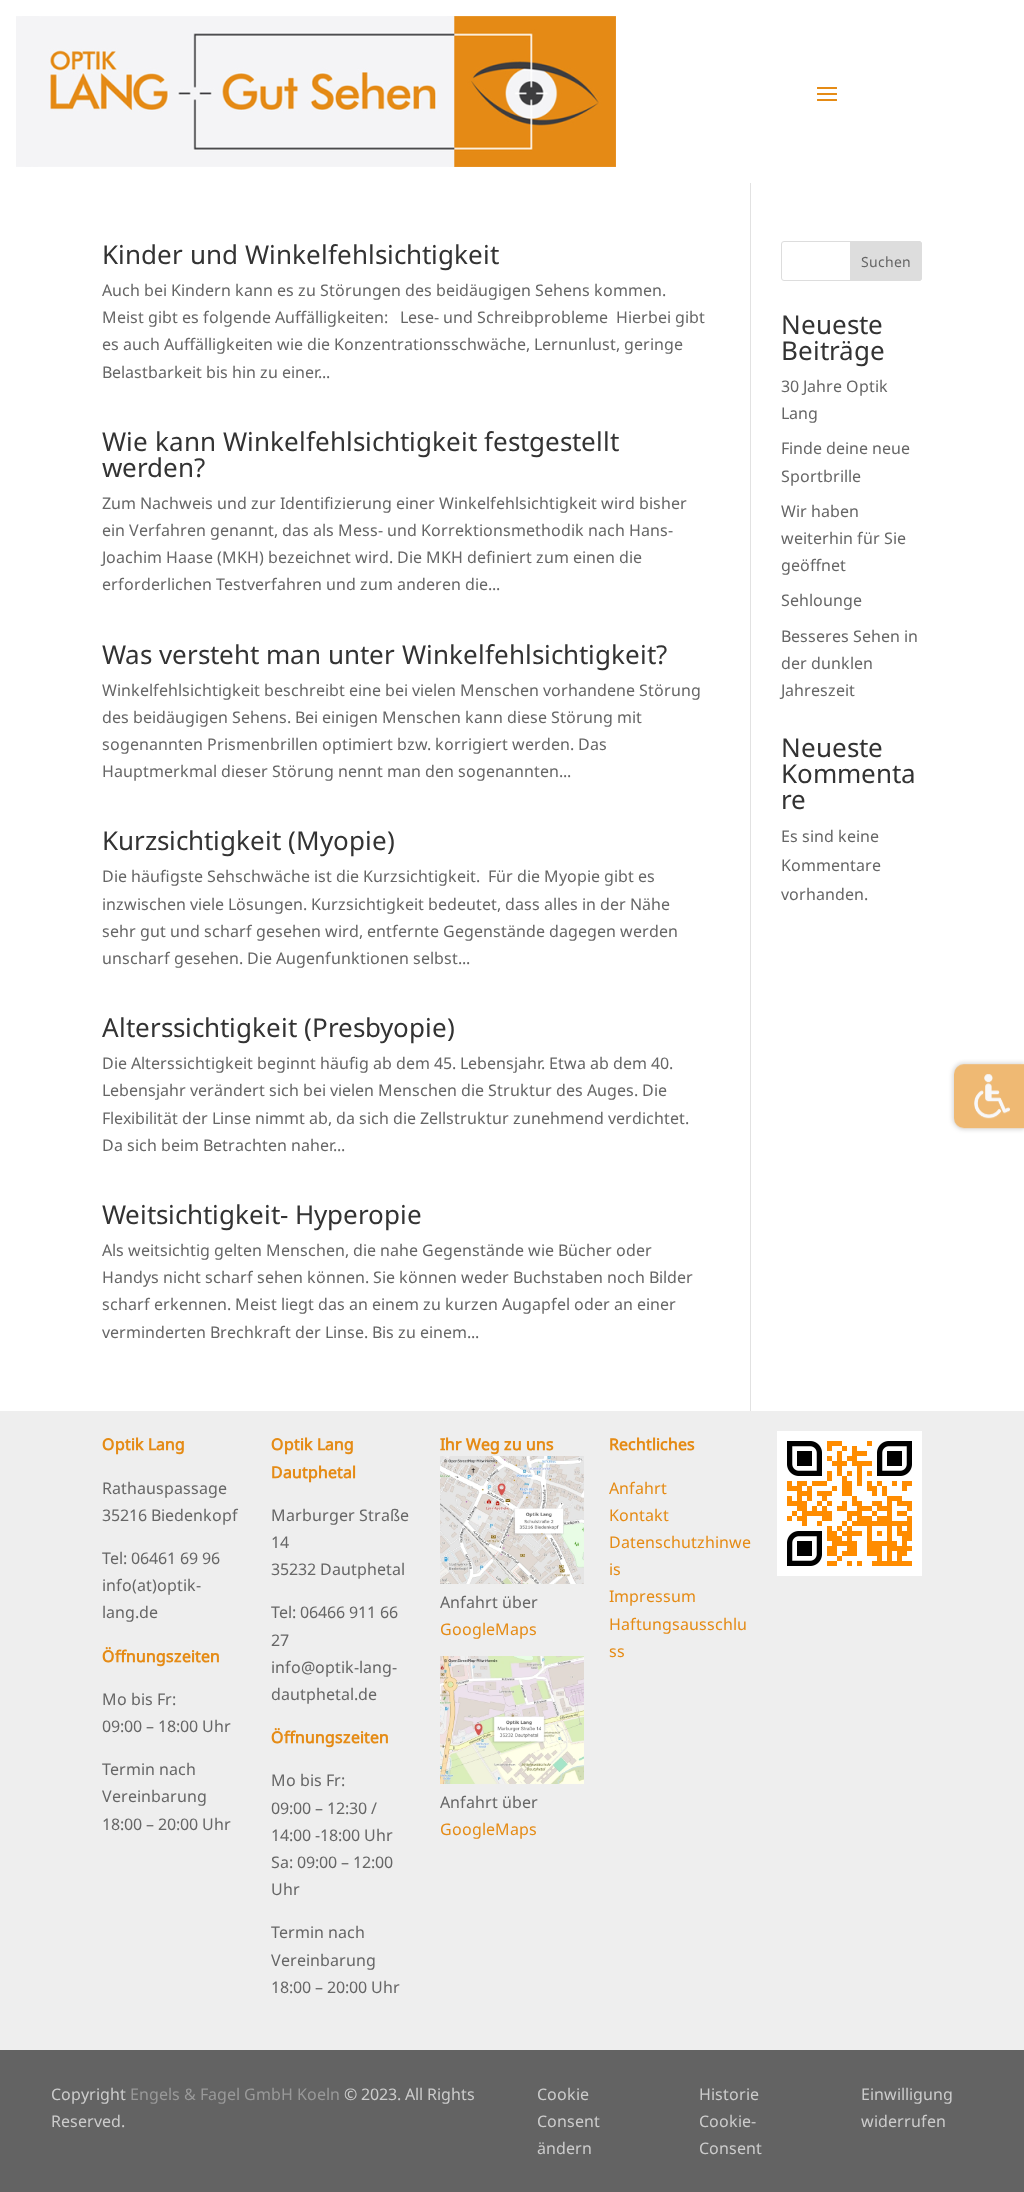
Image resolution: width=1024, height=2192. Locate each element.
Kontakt (639, 1515)
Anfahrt (638, 1488)
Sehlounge (821, 600)
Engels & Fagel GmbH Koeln (235, 2094)
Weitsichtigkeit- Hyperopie (262, 1214)
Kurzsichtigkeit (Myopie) (248, 840)
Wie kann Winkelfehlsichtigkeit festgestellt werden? (360, 454)
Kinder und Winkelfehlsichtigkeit (300, 254)
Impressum (652, 1596)
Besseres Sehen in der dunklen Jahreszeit (849, 663)
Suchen (886, 261)
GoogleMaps (488, 1629)
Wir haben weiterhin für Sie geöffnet (843, 538)
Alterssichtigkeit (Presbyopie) (278, 1027)
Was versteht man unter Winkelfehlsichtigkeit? (384, 654)
